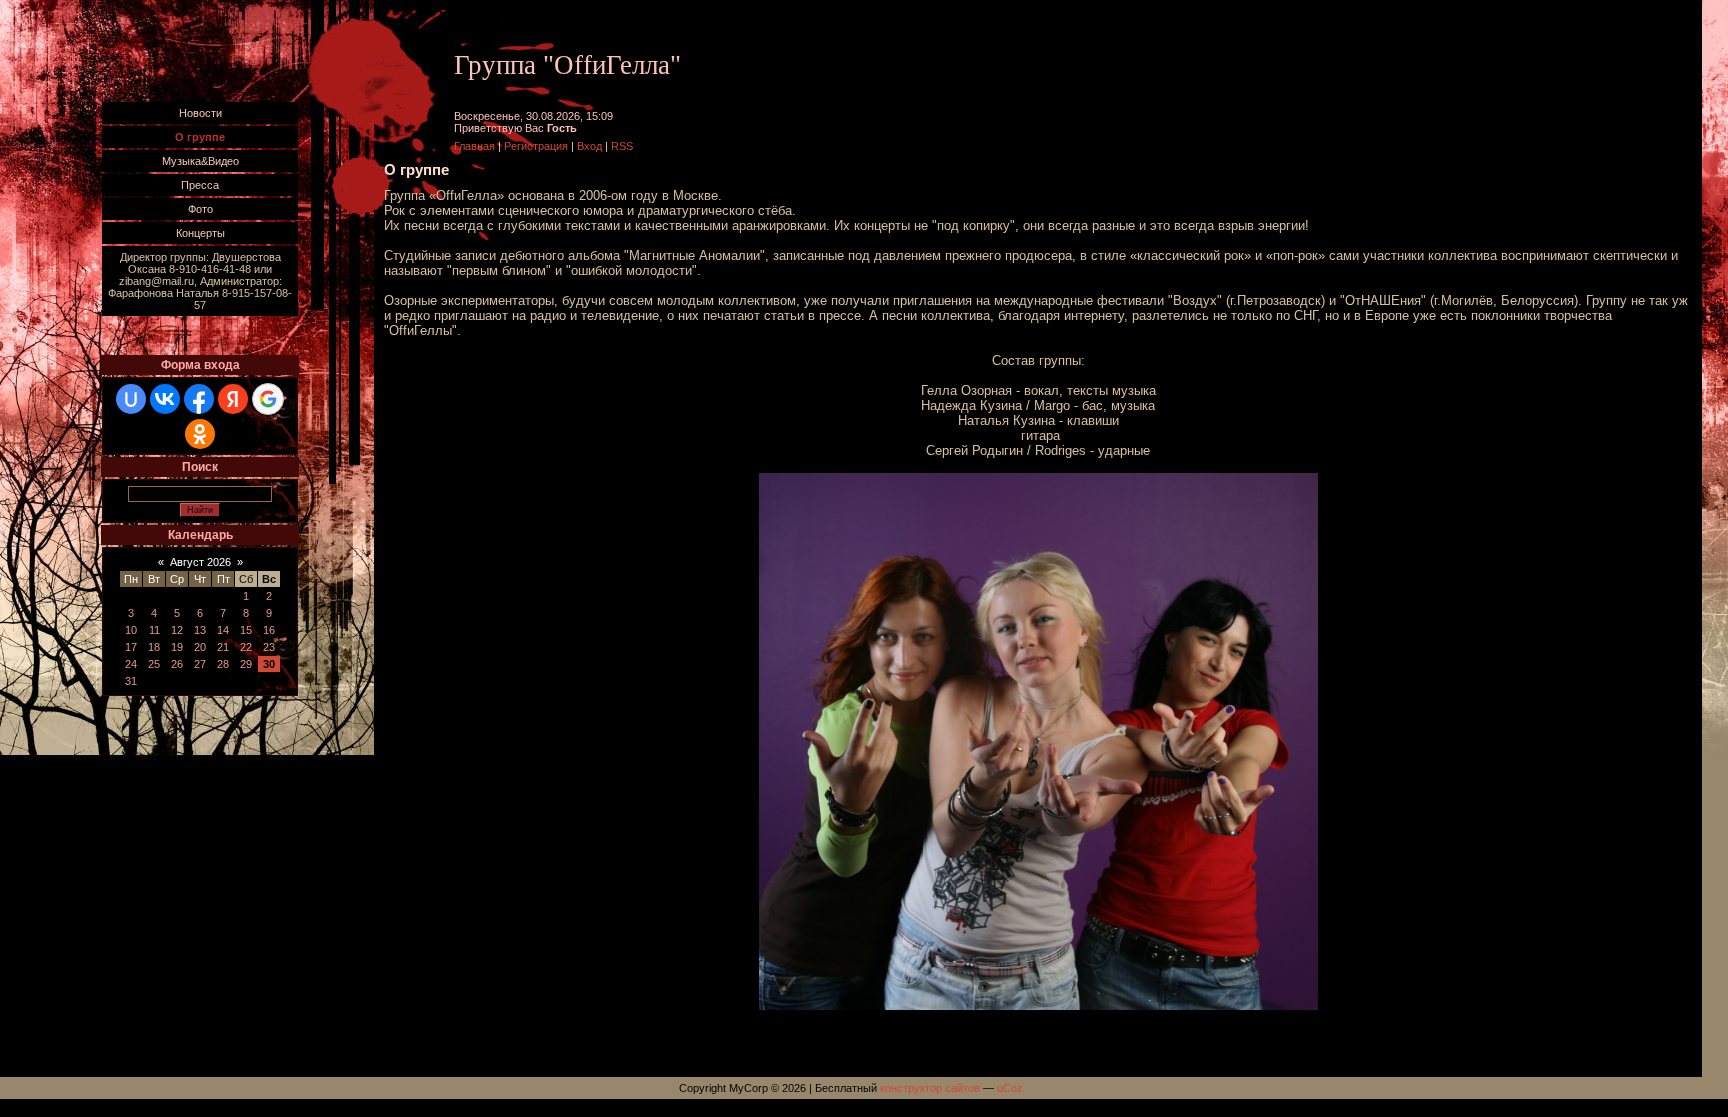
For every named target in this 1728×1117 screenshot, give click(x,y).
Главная (474, 146)
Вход (589, 146)
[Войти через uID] (131, 399)
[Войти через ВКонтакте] (165, 399)
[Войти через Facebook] (199, 399)
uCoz (1010, 1088)
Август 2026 (200, 562)
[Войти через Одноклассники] (200, 434)
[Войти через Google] (268, 399)
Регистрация (536, 146)
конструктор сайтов (930, 1088)
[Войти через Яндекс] (233, 399)
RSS (622, 146)
